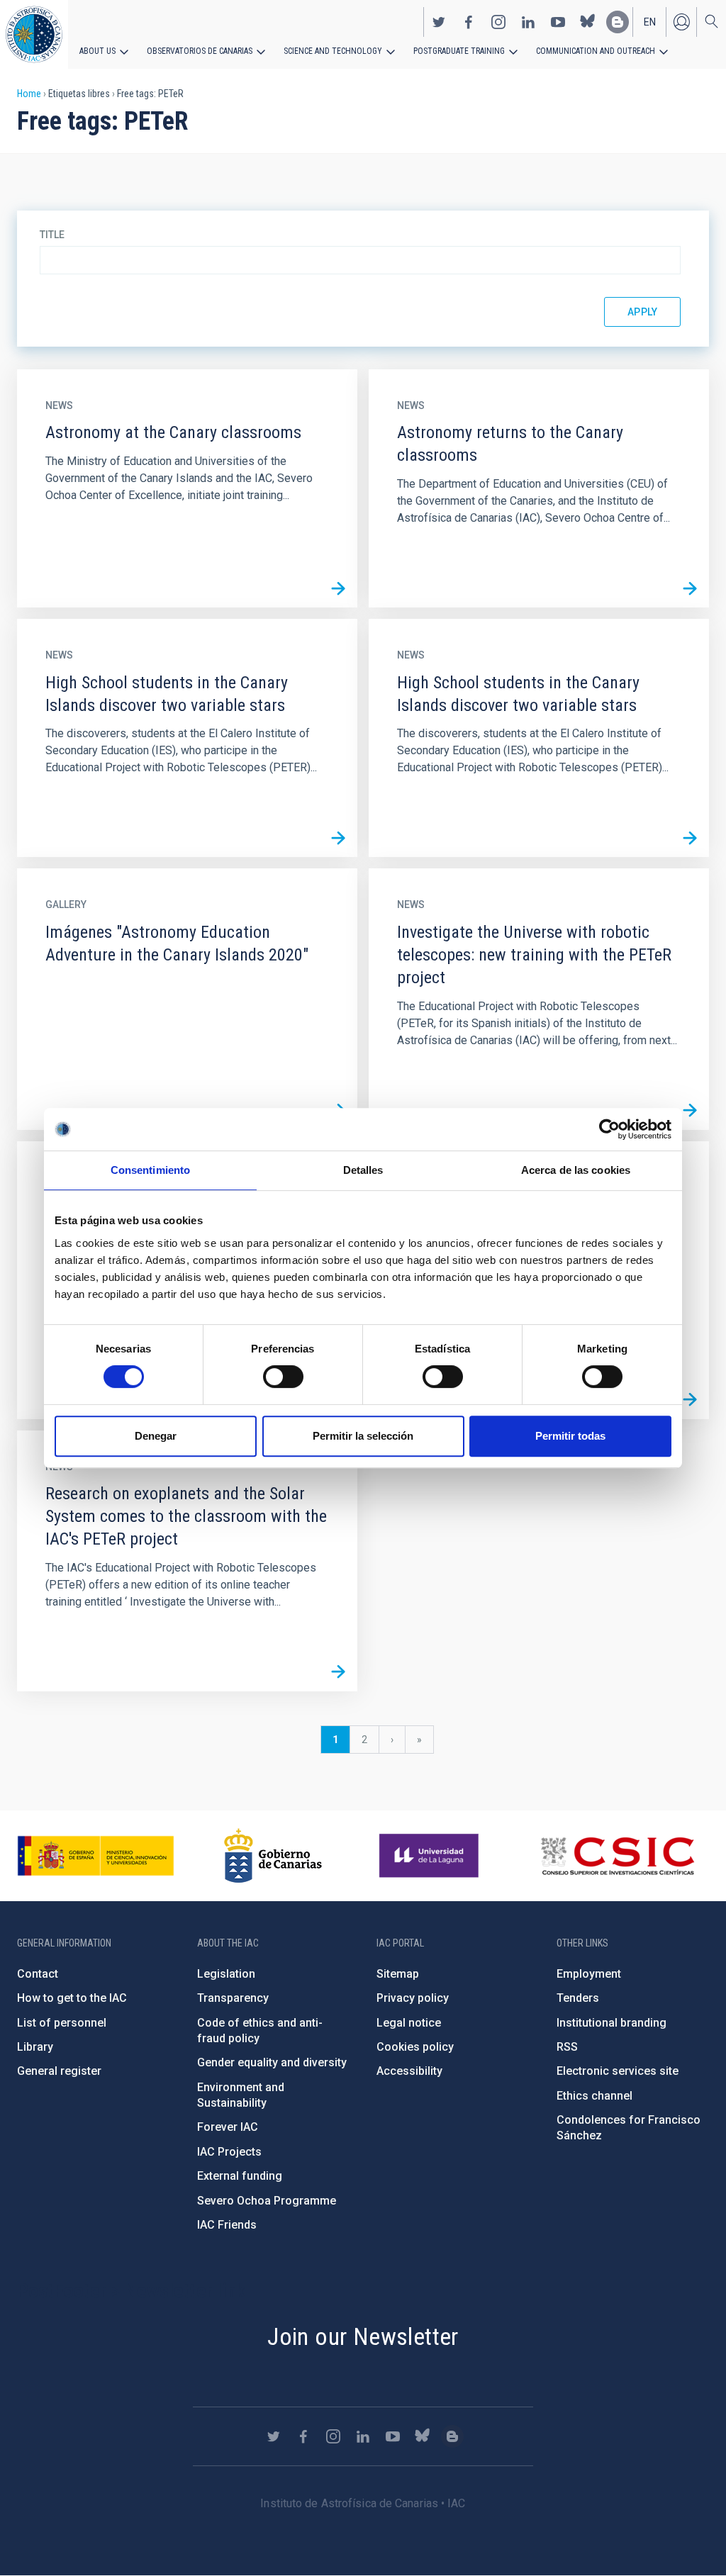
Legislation (226, 1974)
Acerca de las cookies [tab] (576, 1170)
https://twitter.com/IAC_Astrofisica (439, 22)
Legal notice (409, 2023)
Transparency (233, 1998)
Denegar (156, 1436)
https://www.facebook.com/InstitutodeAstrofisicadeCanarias (469, 22)
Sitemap (398, 1974)
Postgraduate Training (459, 51)
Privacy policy (413, 1998)
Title (52, 235)
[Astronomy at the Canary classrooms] (338, 588)
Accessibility (409, 2071)
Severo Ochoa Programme (267, 2201)
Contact (38, 1974)
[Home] (34, 34)
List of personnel (62, 2023)
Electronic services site (618, 2071)
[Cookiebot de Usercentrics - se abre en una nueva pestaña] (609, 1129)
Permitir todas (570, 1436)
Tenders (578, 1998)
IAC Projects (229, 2152)
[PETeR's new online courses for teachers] (690, 1400)
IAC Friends (227, 2225)
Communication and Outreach (596, 51)
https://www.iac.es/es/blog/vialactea (618, 22)
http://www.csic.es (617, 1856)
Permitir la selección (363, 1436)
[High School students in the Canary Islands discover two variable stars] (338, 838)
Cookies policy (415, 2047)
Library (35, 2047)
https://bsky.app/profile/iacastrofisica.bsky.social (588, 22)
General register (59, 2071)
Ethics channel (594, 2096)
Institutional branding (611, 2023)
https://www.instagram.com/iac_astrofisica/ (498, 22)
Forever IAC (228, 2127)
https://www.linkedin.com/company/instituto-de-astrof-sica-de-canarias (528, 22)
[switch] (283, 1377)
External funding (240, 2176)
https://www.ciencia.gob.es (96, 1856)
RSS (567, 2047)
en (650, 22)
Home (29, 94)
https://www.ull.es (431, 1856)
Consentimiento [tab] (150, 1170)
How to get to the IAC (72, 1998)
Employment (589, 1974)
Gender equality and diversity (272, 2062)
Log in (681, 22)
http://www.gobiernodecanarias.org (273, 1856)
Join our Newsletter (363, 2336)
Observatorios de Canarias (200, 51)
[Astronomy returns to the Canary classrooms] (690, 588)
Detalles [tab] (363, 1170)
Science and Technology (333, 51)
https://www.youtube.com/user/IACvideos (558, 22)
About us (97, 51)
